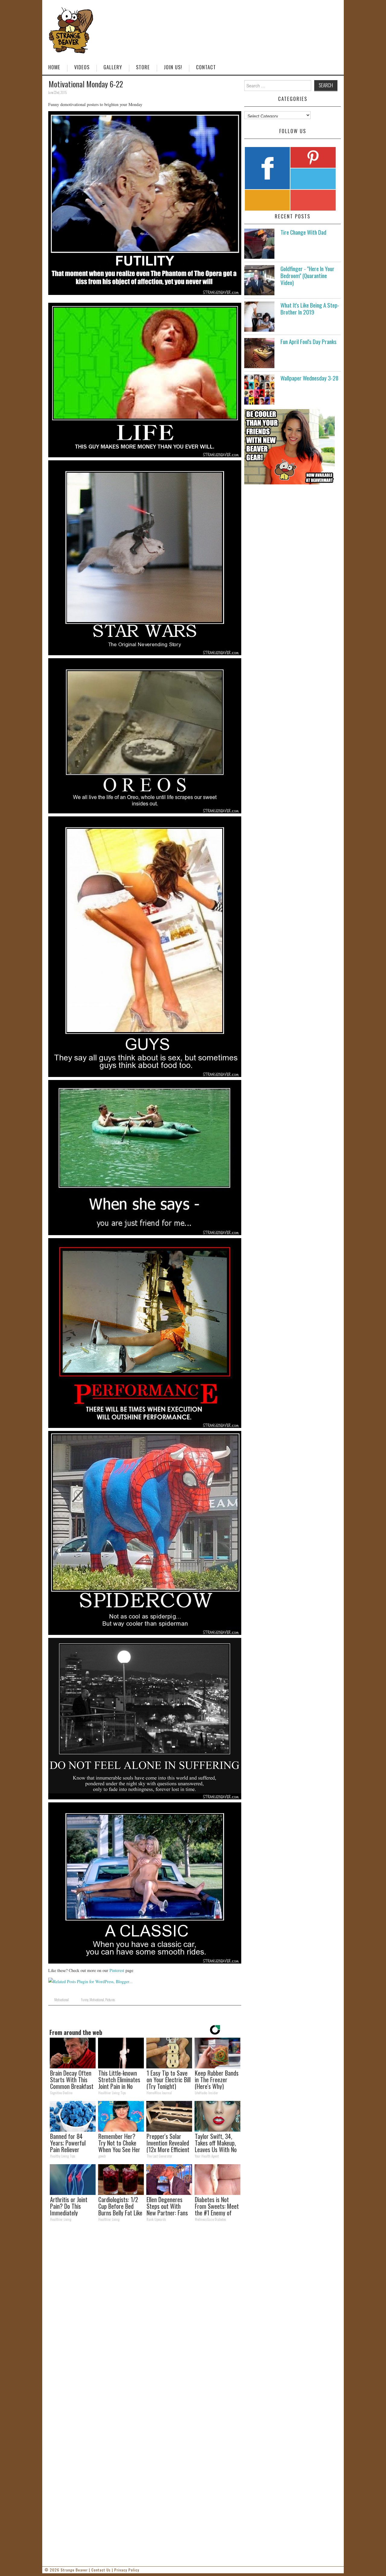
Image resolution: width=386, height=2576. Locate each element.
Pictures (110, 2000)
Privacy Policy (127, 2570)
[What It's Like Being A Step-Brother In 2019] (259, 317)
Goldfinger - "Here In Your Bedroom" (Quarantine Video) (307, 275)
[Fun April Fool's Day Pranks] (259, 353)
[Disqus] (145, 2310)
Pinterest (117, 1970)
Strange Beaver (74, 2570)
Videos (82, 67)
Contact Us (101, 2570)
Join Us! (173, 67)
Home (54, 67)
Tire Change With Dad (303, 232)
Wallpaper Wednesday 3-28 (309, 378)
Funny (85, 2000)
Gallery (113, 67)
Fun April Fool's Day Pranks (308, 341)
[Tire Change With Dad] (259, 244)
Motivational (62, 2000)
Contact (206, 67)
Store (143, 67)
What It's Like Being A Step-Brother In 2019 (310, 308)
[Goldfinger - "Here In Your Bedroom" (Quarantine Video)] (259, 280)
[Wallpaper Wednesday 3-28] (259, 390)
